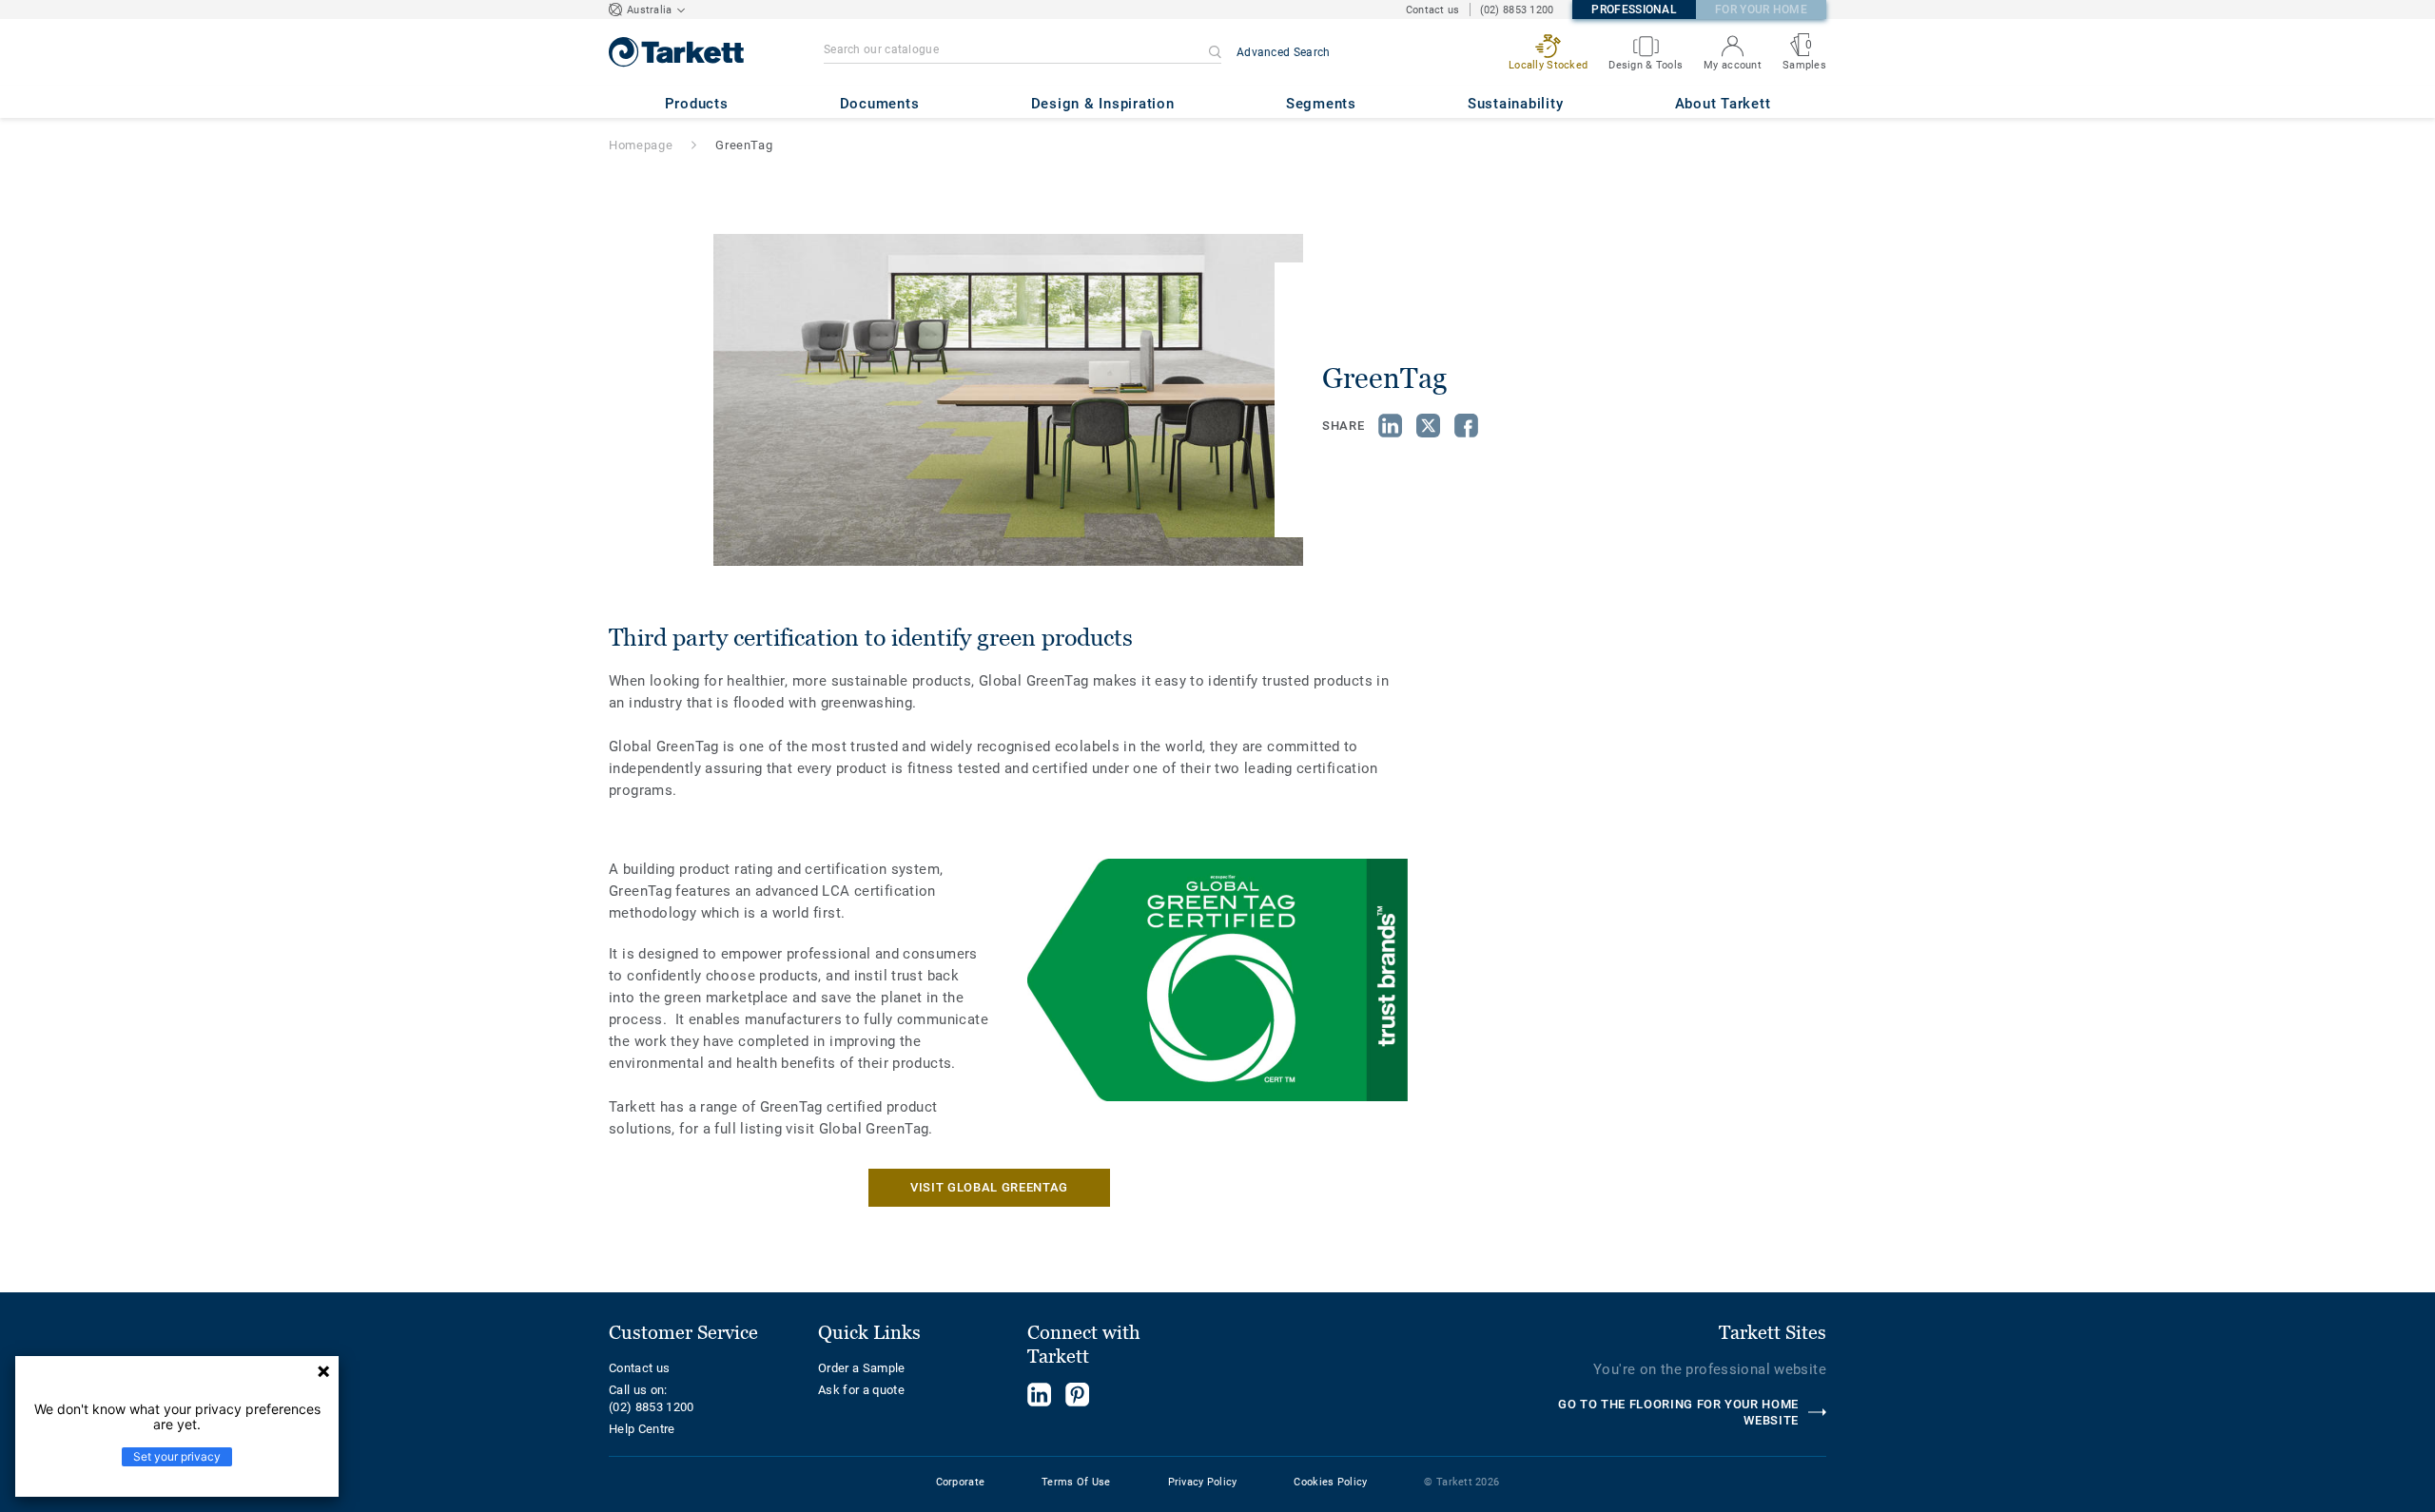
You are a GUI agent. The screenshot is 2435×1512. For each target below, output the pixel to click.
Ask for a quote (861, 1390)
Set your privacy (177, 1456)
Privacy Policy (1203, 1482)
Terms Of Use (1076, 1482)
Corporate (961, 1482)
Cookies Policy (1330, 1482)
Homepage (641, 145)
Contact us (1433, 10)
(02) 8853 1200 (1517, 10)
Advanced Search (1284, 52)
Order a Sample (862, 1368)
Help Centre (642, 1429)
